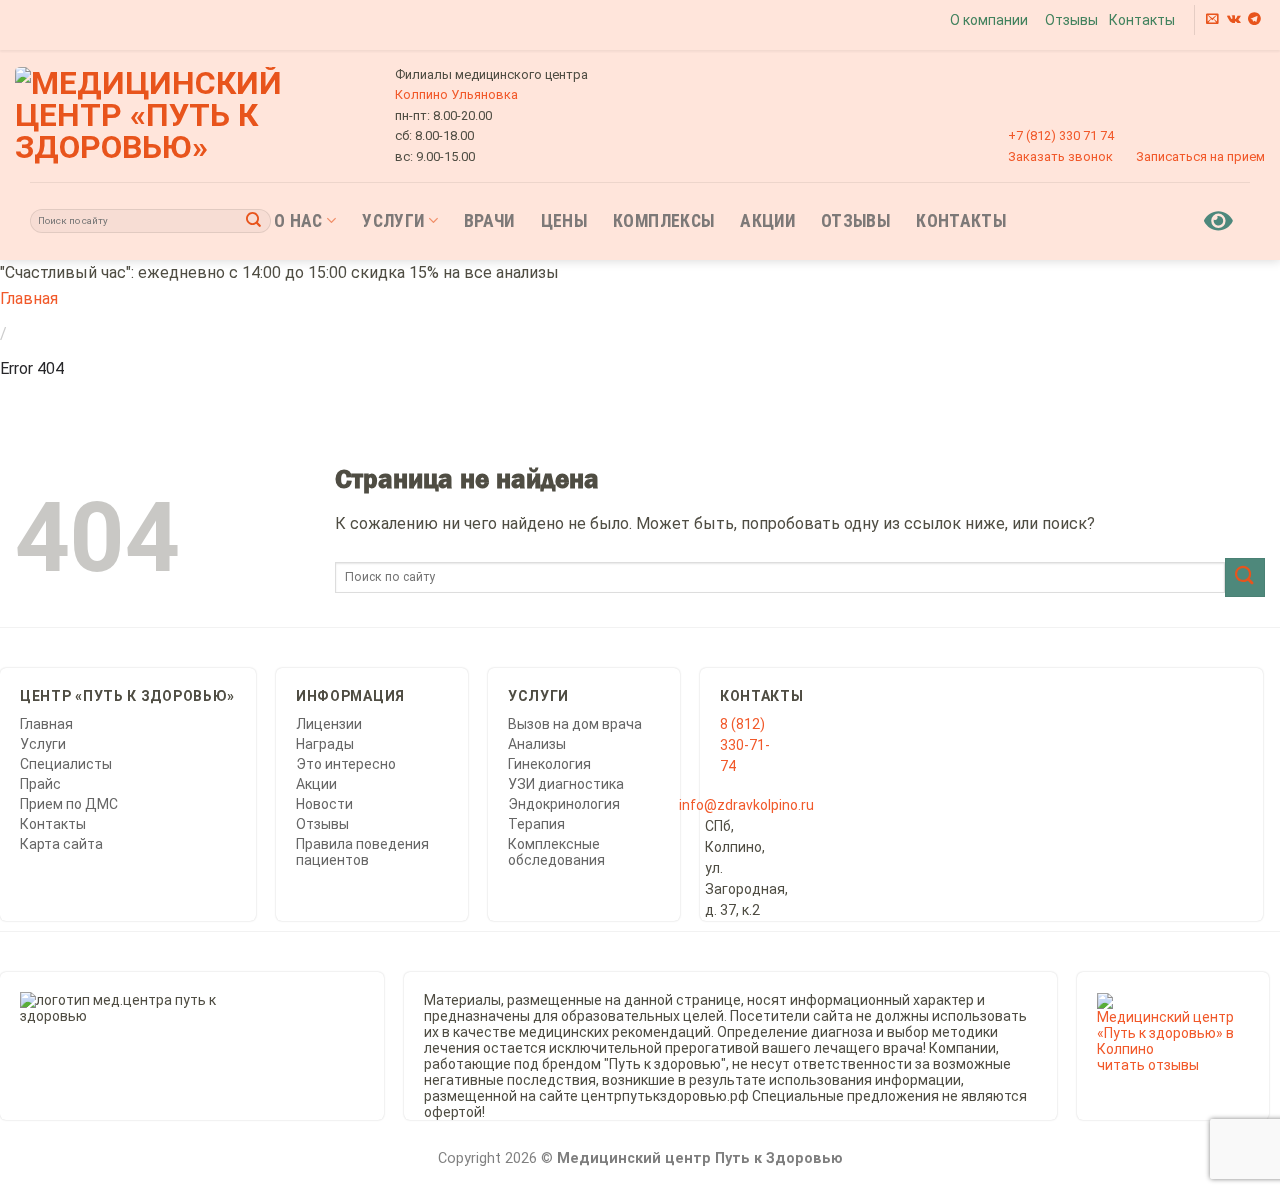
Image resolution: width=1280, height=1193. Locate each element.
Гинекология (549, 764)
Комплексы (663, 221)
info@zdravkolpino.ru (746, 805)
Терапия (536, 824)
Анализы (537, 744)
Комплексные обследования (556, 852)
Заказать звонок (1060, 156)
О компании (989, 20)
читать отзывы (1148, 1065)
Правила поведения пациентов (362, 852)
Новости (324, 804)
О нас (298, 221)
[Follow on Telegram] (1254, 19)
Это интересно (346, 764)
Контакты (1142, 20)
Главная (29, 298)
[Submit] (254, 220)
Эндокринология (564, 804)
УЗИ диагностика (566, 784)
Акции (767, 221)
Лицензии (329, 724)
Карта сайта (61, 844)
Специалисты (66, 764)
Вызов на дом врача (575, 724)
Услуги (393, 221)
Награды (325, 744)
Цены (564, 221)
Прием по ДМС (69, 804)
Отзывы (1071, 20)
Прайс (40, 784)
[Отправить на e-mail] (1212, 19)
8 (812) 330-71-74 (745, 745)
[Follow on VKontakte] (1234, 19)
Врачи (489, 221)
